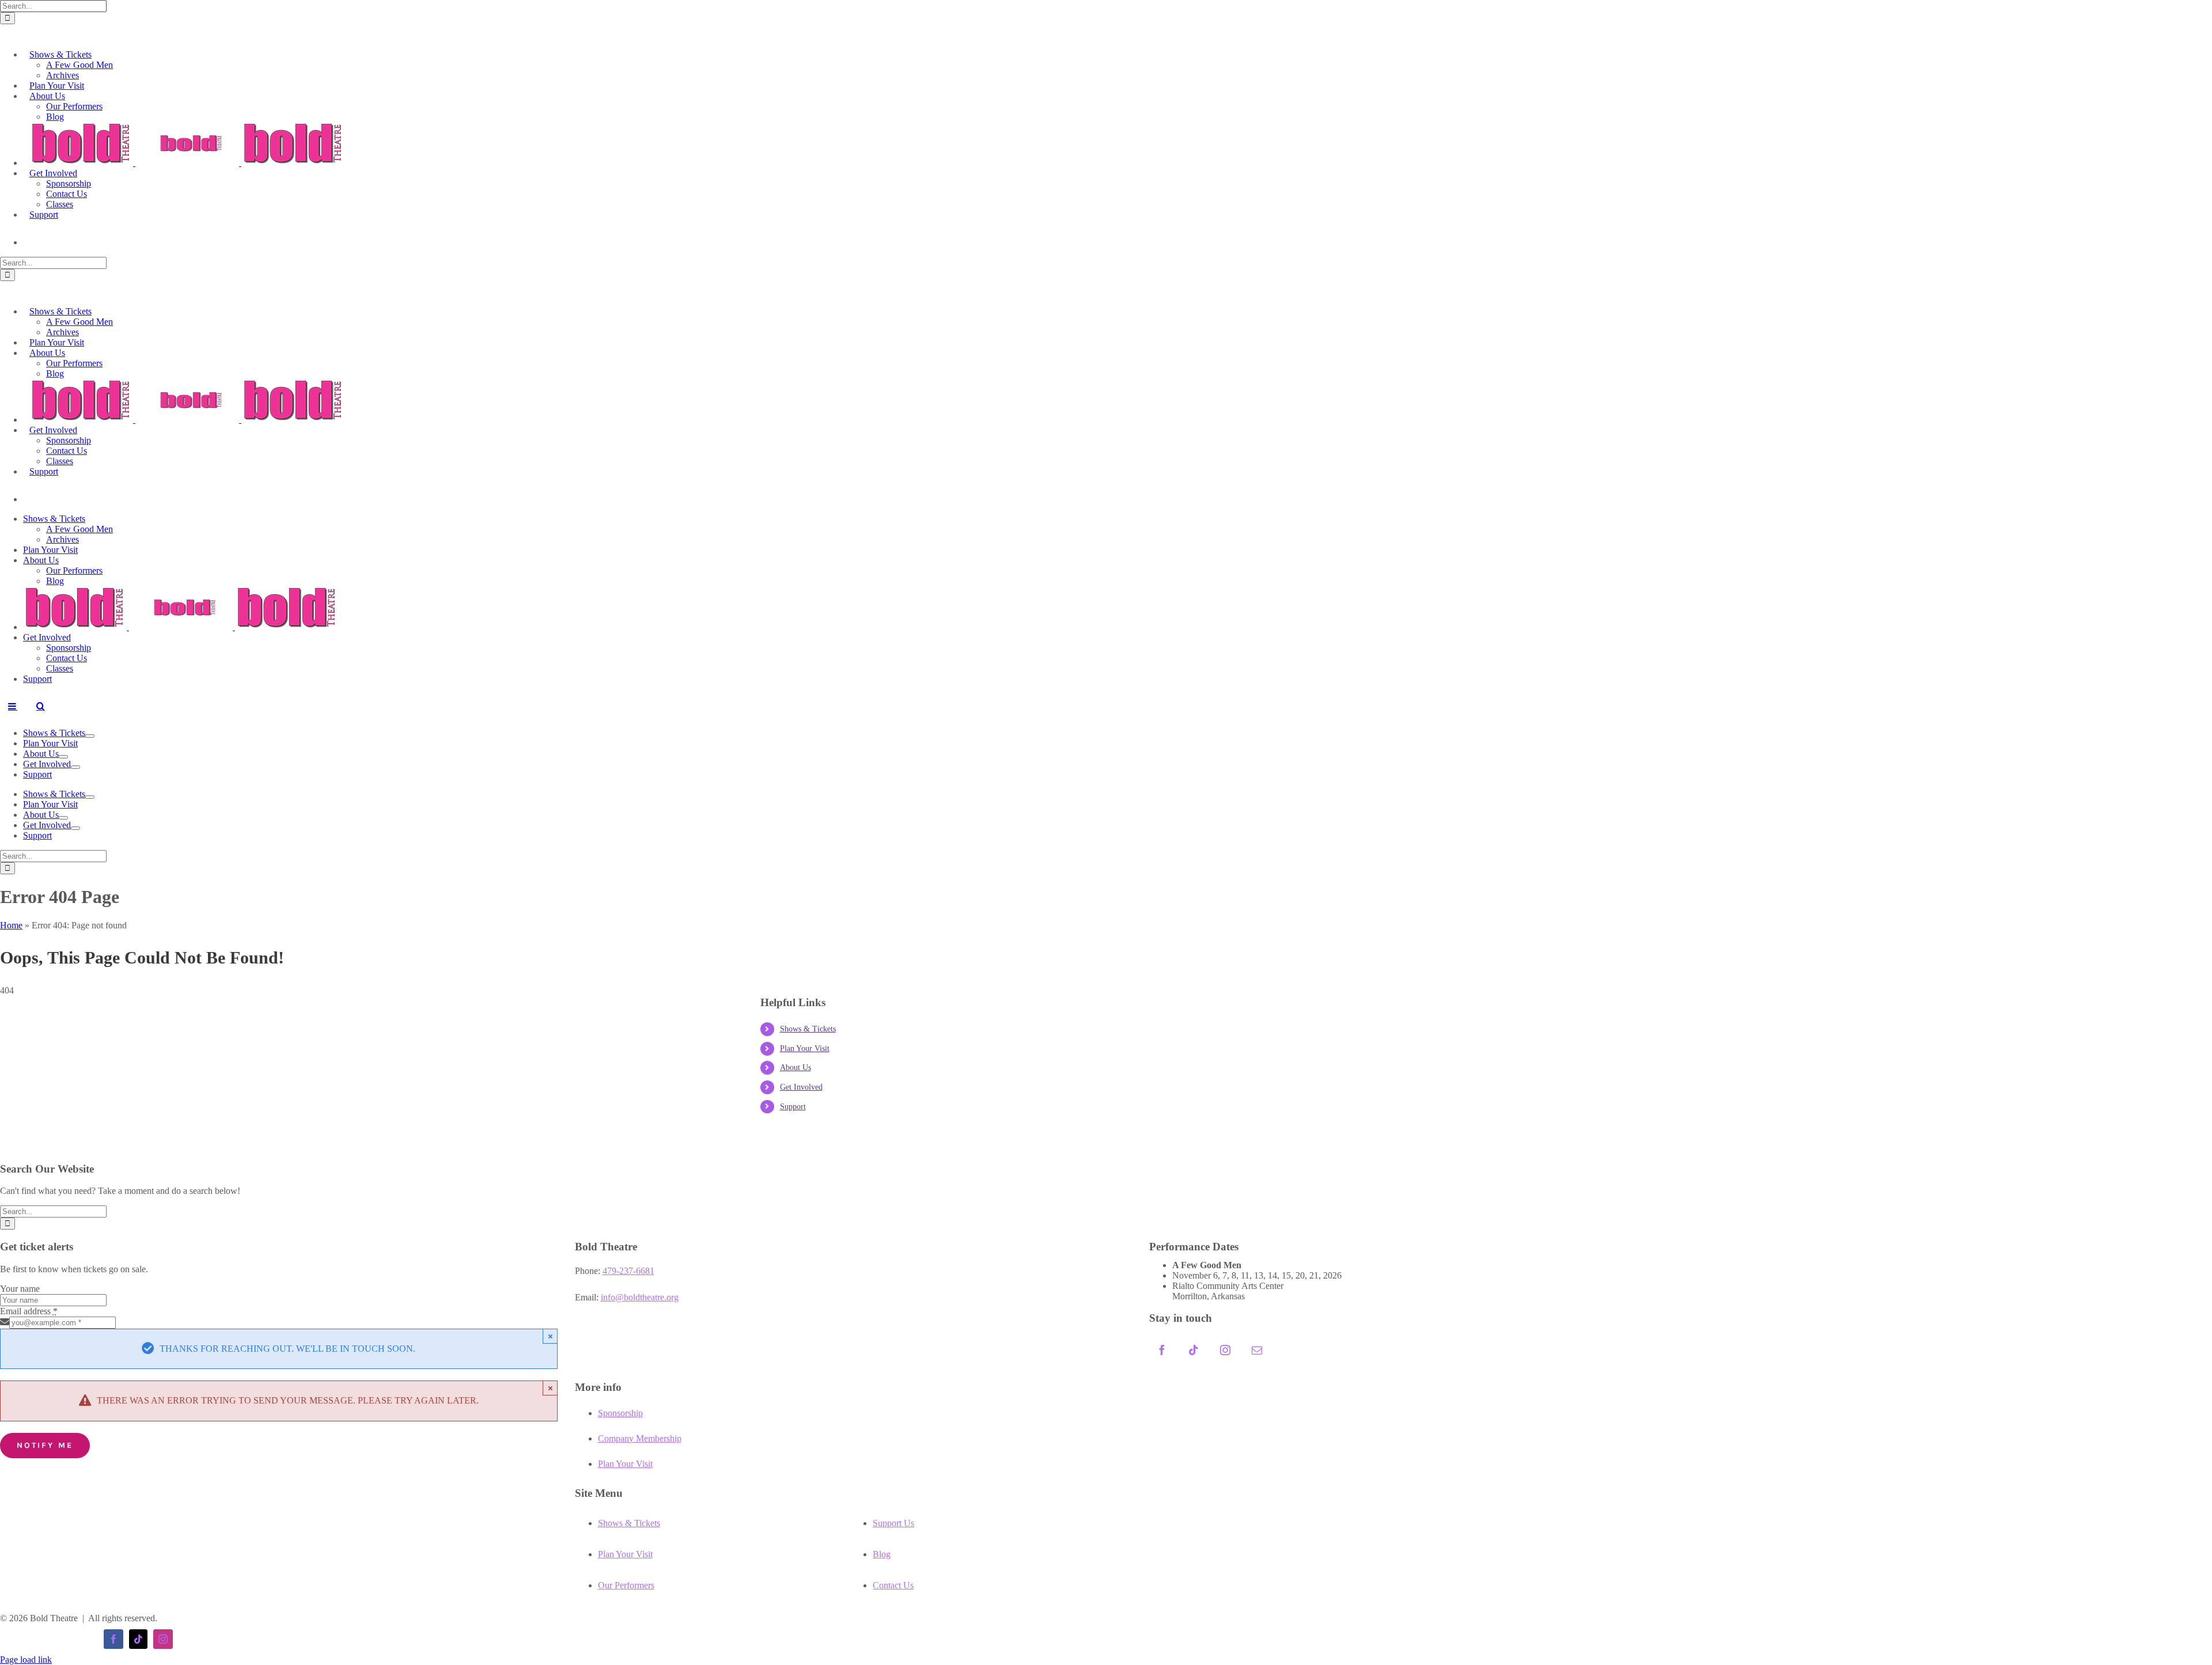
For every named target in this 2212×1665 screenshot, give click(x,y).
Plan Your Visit (805, 1048)
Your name (20, 1289)
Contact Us (893, 1585)
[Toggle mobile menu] (13, 706)
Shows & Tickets (808, 1029)
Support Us (893, 1523)
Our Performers (626, 1585)
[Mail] (1257, 1350)
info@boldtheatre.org (640, 1297)
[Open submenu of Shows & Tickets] (90, 736)
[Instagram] (1225, 1350)
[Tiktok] (1194, 1350)
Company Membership (640, 1438)
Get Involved (801, 1087)
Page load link (26, 1660)
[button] (7, 31)
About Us (796, 1067)
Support (793, 1107)
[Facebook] (1162, 1350)
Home (11, 925)
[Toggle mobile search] (40, 706)
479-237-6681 (628, 1271)
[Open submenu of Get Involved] (75, 767)
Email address (29, 1311)
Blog (882, 1554)
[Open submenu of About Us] (63, 757)
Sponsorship (620, 1413)
